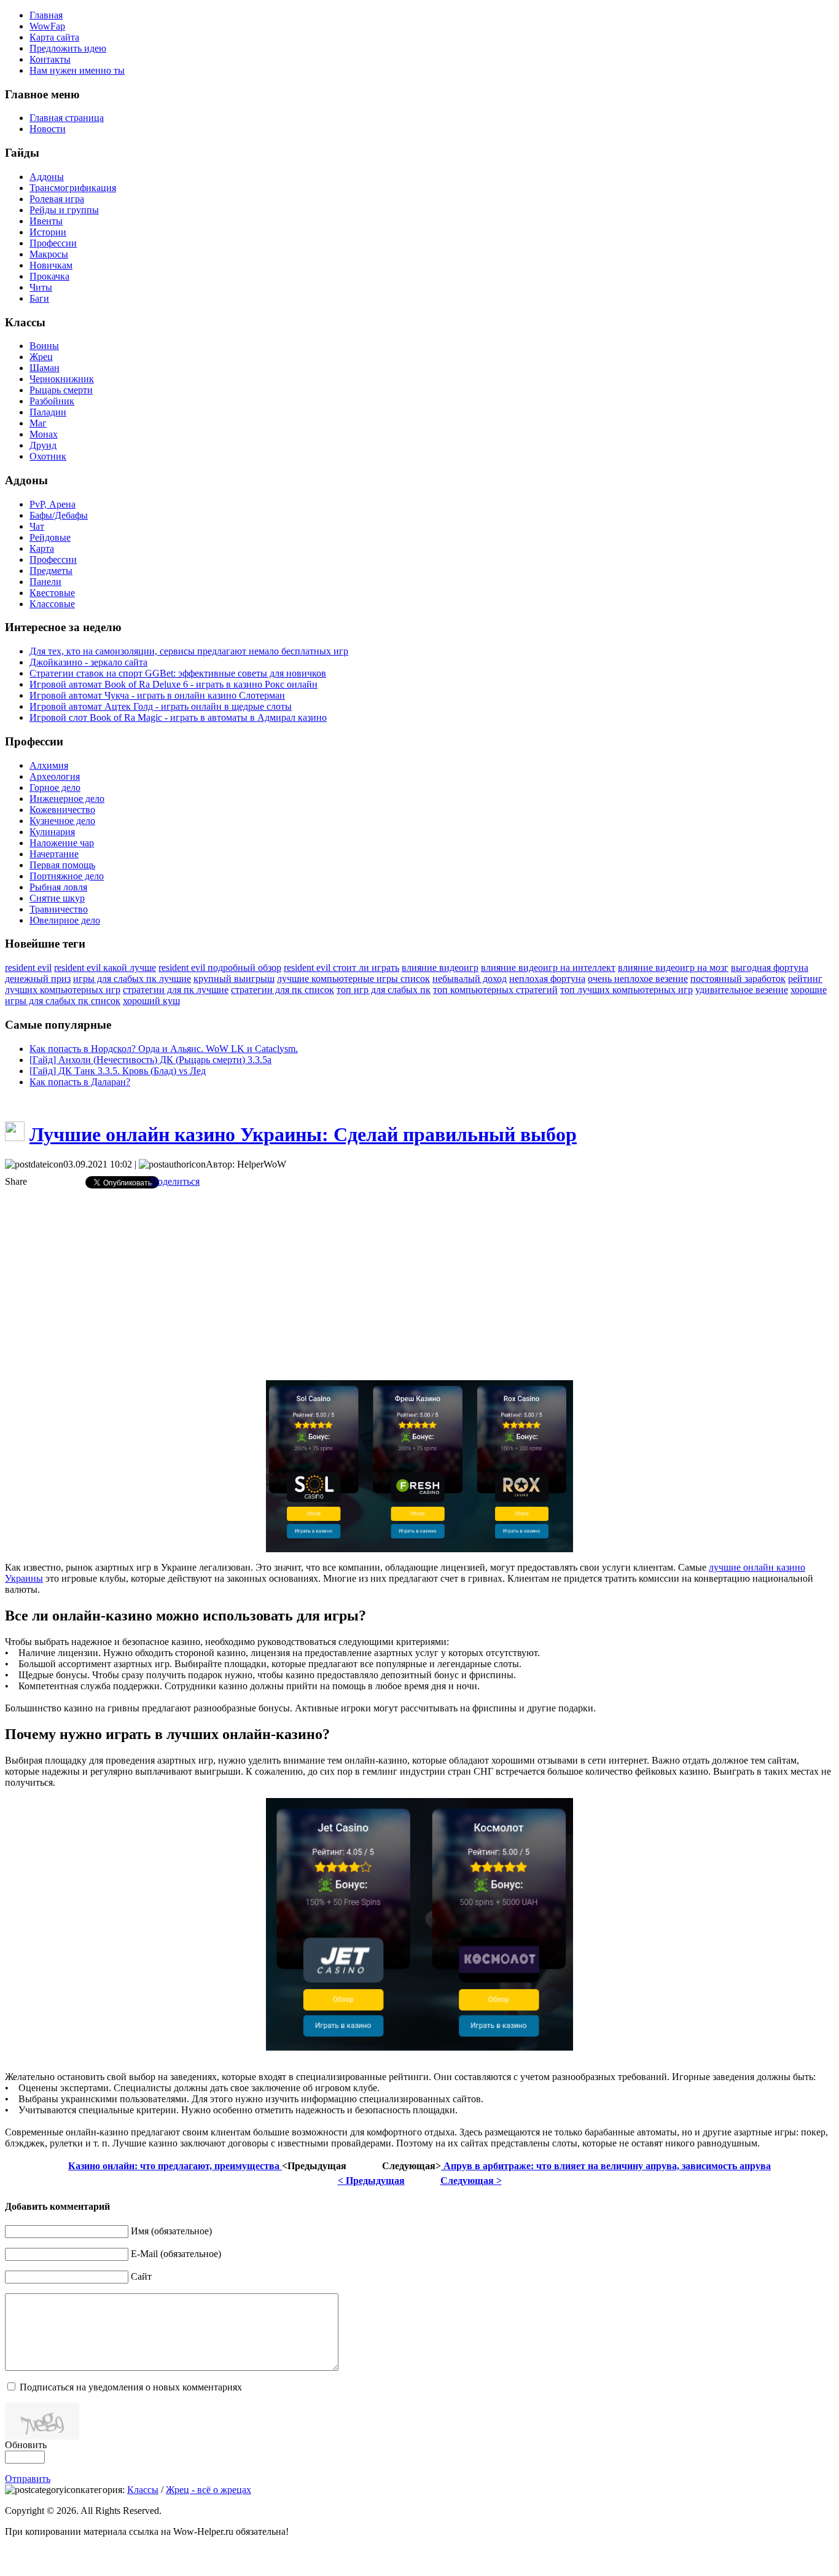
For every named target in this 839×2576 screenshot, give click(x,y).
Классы (143, 2490)
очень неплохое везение (638, 979)
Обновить (26, 2445)
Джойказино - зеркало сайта (88, 662)
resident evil (28, 968)
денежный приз (38, 979)
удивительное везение (742, 990)
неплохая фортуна (547, 979)
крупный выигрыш (234, 979)
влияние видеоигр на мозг (673, 968)
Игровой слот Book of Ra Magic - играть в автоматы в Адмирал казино (178, 717)
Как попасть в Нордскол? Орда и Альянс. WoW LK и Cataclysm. (164, 1049)
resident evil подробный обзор (220, 968)
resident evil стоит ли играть (341, 968)
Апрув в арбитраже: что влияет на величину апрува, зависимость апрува (606, 2166)
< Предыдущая (371, 2181)
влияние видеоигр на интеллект (548, 968)
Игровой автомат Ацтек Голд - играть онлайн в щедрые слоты (161, 706)
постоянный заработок (738, 979)
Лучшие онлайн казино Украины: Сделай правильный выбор (303, 1134)
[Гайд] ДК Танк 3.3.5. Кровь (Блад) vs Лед (118, 1071)
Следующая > (471, 2181)
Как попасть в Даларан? (80, 1082)
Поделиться (175, 1181)
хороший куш (151, 1001)
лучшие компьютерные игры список (353, 979)
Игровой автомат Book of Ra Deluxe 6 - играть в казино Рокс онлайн (174, 684)
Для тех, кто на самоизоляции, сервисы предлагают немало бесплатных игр (189, 651)
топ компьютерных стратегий (495, 990)
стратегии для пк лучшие (176, 990)
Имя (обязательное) (171, 2231)
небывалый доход (470, 979)
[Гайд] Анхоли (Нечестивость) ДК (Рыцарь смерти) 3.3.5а (150, 1060)
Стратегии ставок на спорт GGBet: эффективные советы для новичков (178, 673)
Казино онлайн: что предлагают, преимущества (175, 2166)
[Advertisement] (419, 1284)
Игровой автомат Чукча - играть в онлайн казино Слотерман (157, 695)
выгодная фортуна (770, 968)
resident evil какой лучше (105, 968)
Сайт (141, 2276)
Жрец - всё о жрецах (209, 2490)
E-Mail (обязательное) (176, 2254)
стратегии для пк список (283, 990)
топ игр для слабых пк (384, 990)
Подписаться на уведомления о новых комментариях (131, 2387)
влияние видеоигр (440, 968)
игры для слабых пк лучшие (132, 979)
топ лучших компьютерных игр (626, 990)
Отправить (28, 2479)
